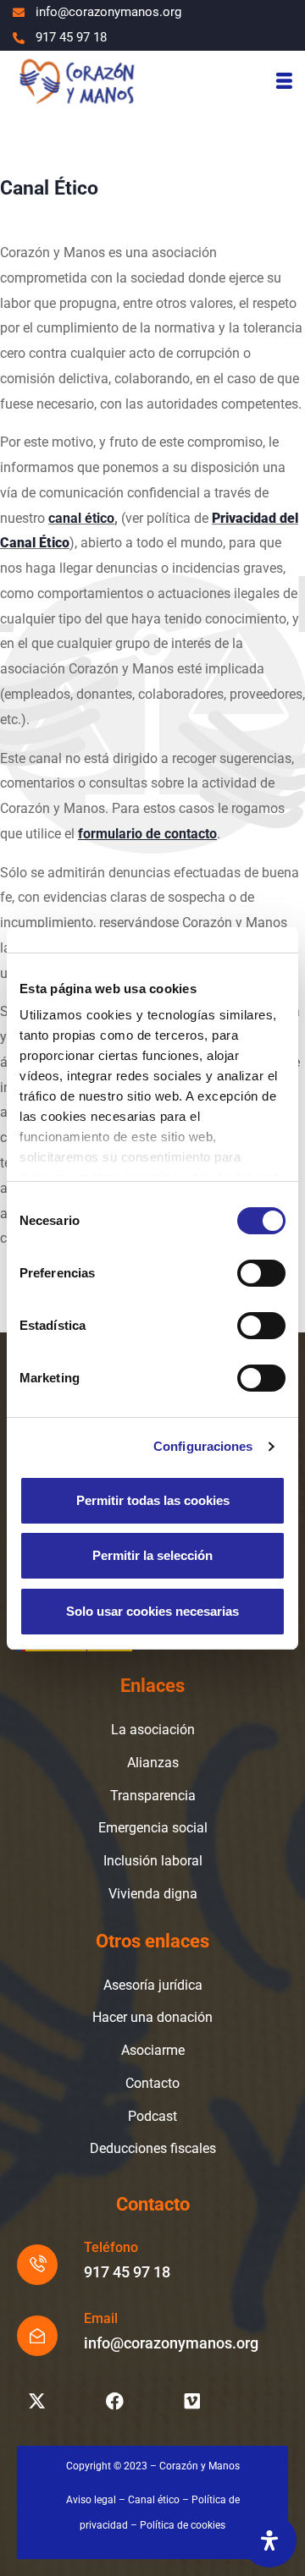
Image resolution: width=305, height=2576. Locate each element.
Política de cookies (183, 2525)
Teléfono (111, 2247)
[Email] (37, 2336)
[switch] (261, 1273)
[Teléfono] (37, 2265)
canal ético (81, 518)
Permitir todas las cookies (153, 1500)
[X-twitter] (36, 2401)
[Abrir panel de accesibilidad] (269, 2540)
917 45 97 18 (127, 2272)
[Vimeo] (192, 2401)
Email (101, 2318)
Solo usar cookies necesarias (152, 1611)
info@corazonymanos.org (171, 2343)
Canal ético (154, 2500)
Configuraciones (203, 1446)
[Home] (76, 80)
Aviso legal (91, 2500)
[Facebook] (114, 2401)
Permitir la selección (152, 1555)
